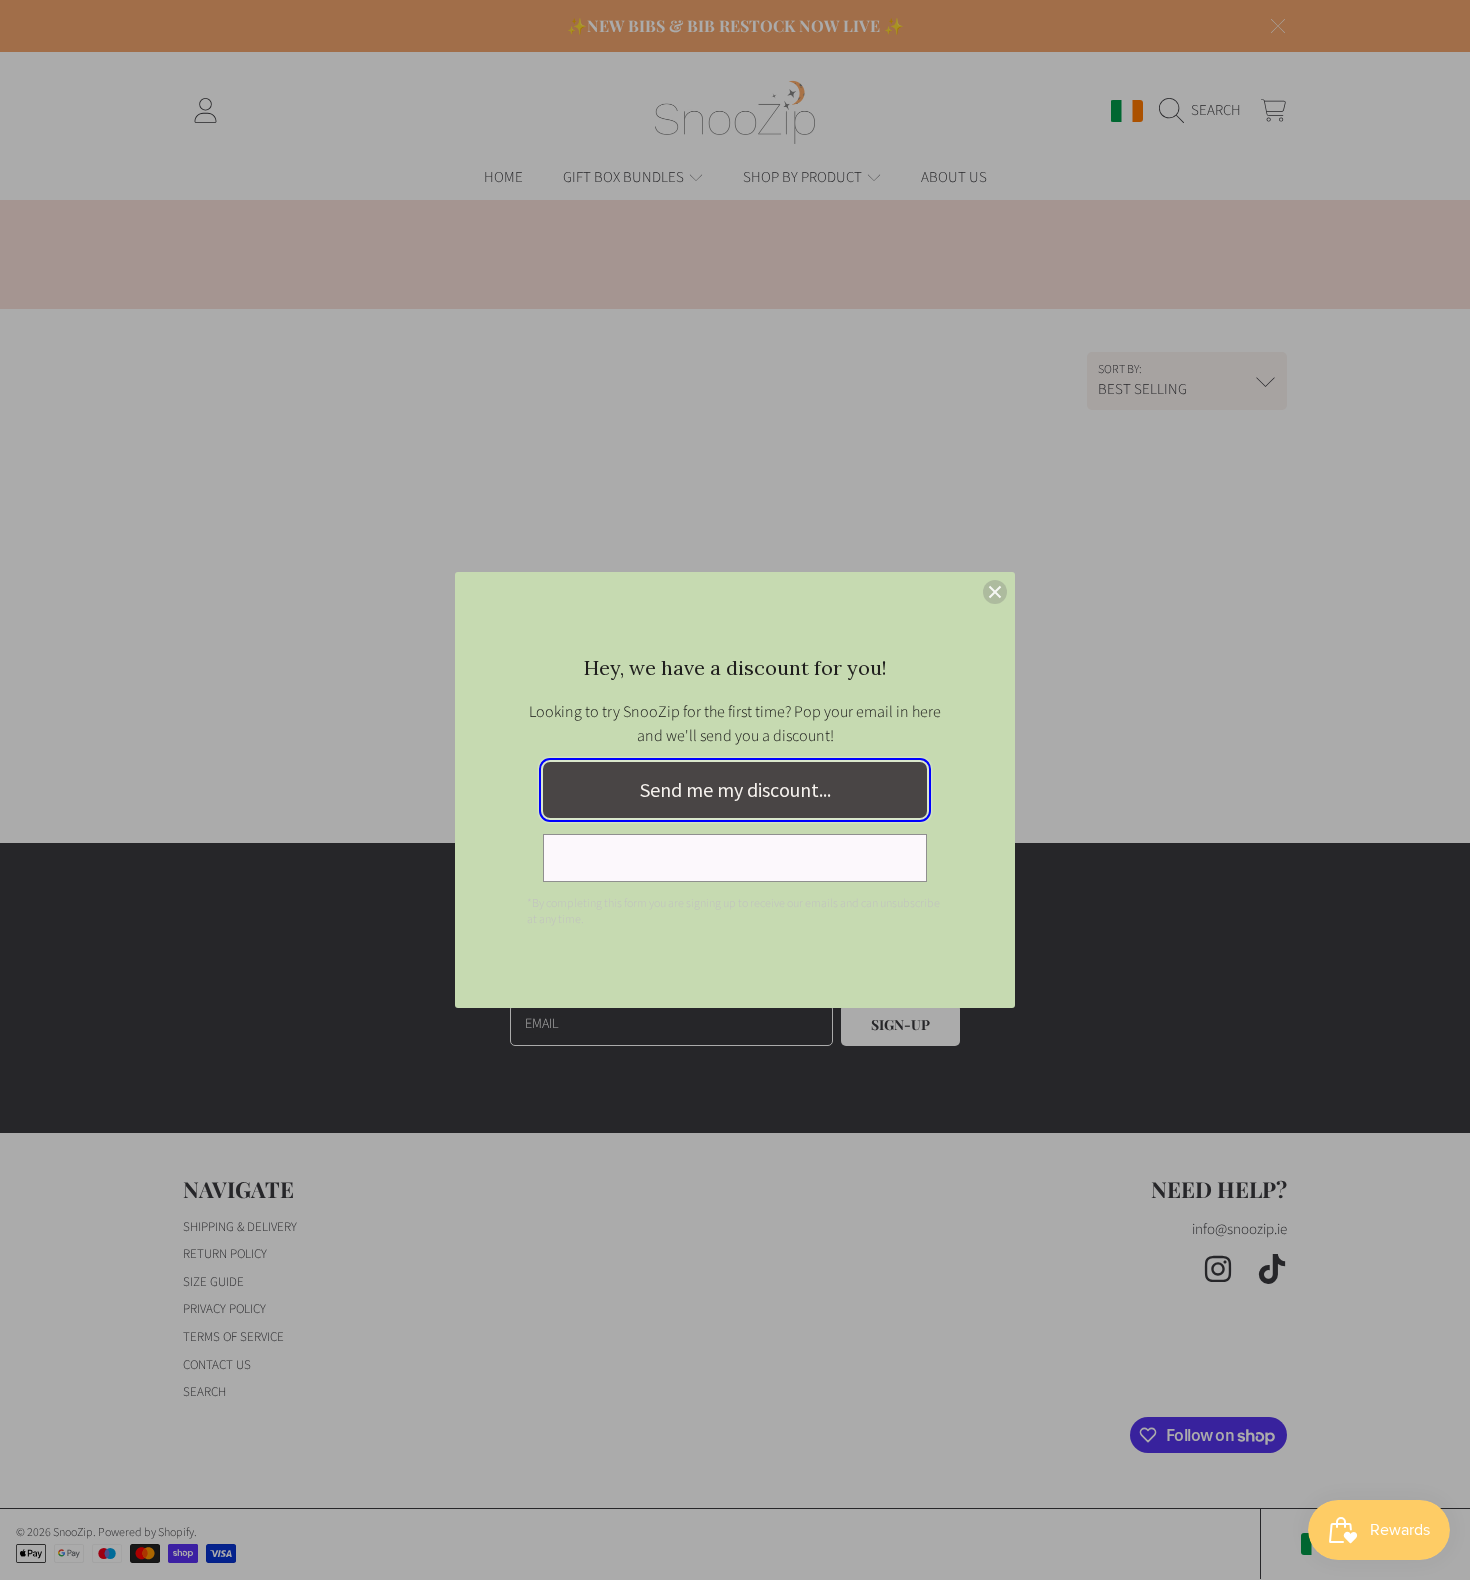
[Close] (995, 592)
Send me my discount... (735, 789)
